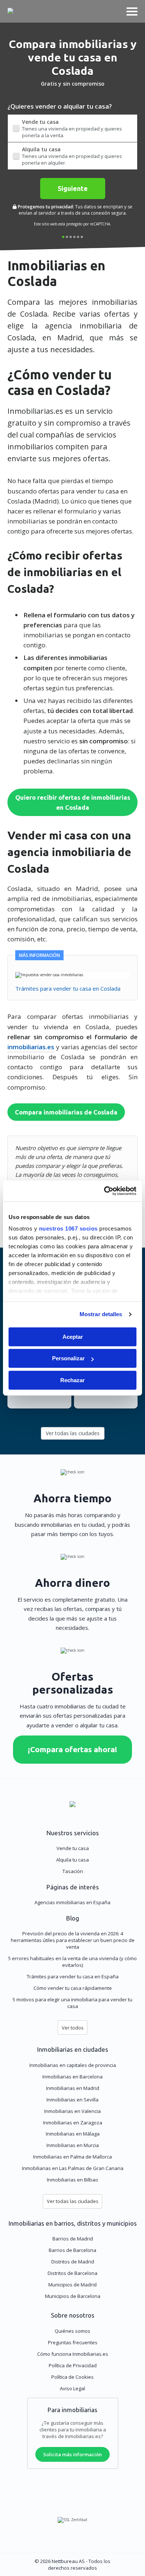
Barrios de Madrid (73, 2239)
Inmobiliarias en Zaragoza (73, 2123)
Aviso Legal (72, 2388)
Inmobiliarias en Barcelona (72, 2077)
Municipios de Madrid (72, 2285)
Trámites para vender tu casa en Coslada (68, 988)
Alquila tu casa (72, 1860)
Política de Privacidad (73, 2365)
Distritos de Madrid (73, 2262)
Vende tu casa (73, 1848)
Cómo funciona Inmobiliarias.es (73, 2354)
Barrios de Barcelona (72, 2250)
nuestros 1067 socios (68, 1228)
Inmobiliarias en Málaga (73, 2134)
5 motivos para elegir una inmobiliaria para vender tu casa (72, 2003)
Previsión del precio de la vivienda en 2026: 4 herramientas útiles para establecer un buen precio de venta (73, 1940)
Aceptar (73, 1337)
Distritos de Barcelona (72, 2273)
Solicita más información (72, 2454)
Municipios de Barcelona (73, 2296)
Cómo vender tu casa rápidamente (73, 1988)
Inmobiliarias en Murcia (73, 2145)
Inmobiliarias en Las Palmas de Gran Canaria (73, 2168)
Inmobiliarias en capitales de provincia (73, 2065)
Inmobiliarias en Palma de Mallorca (72, 2157)
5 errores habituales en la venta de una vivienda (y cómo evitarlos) (72, 1962)
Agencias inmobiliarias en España (72, 1902)
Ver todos (73, 2028)
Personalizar (68, 1358)
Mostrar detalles (101, 1314)
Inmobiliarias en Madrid (73, 2088)
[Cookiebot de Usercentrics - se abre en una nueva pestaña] (104, 1191)
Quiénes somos (72, 2331)
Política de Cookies (72, 2377)
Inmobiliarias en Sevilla (72, 2100)
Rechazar (72, 1380)
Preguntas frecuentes (73, 2342)
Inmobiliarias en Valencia (72, 2111)
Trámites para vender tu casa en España (73, 1976)
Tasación (73, 1871)
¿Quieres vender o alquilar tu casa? (60, 106)
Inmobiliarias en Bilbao (72, 2180)
